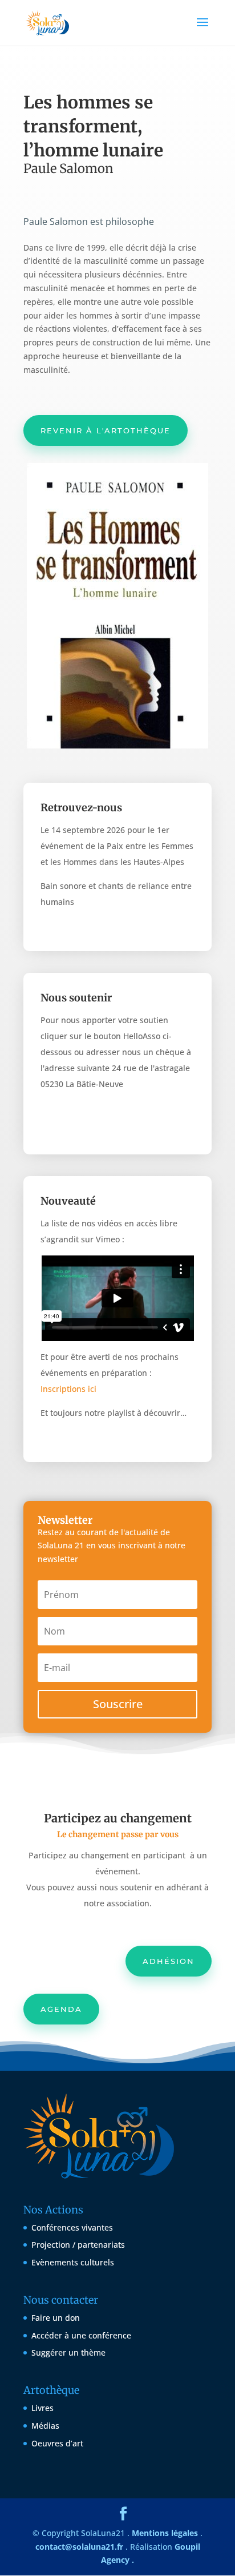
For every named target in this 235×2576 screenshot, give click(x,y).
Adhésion (169, 1961)
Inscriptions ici (68, 1389)
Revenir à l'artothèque (106, 430)
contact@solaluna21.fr (79, 2547)
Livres (42, 2408)
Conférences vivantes (72, 2227)
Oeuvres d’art (57, 2443)
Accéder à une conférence (81, 2335)
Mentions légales (165, 2533)
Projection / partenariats (78, 2245)
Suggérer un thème (68, 2352)
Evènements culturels (73, 2262)
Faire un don (56, 2318)
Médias (45, 2426)
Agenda (61, 2009)
